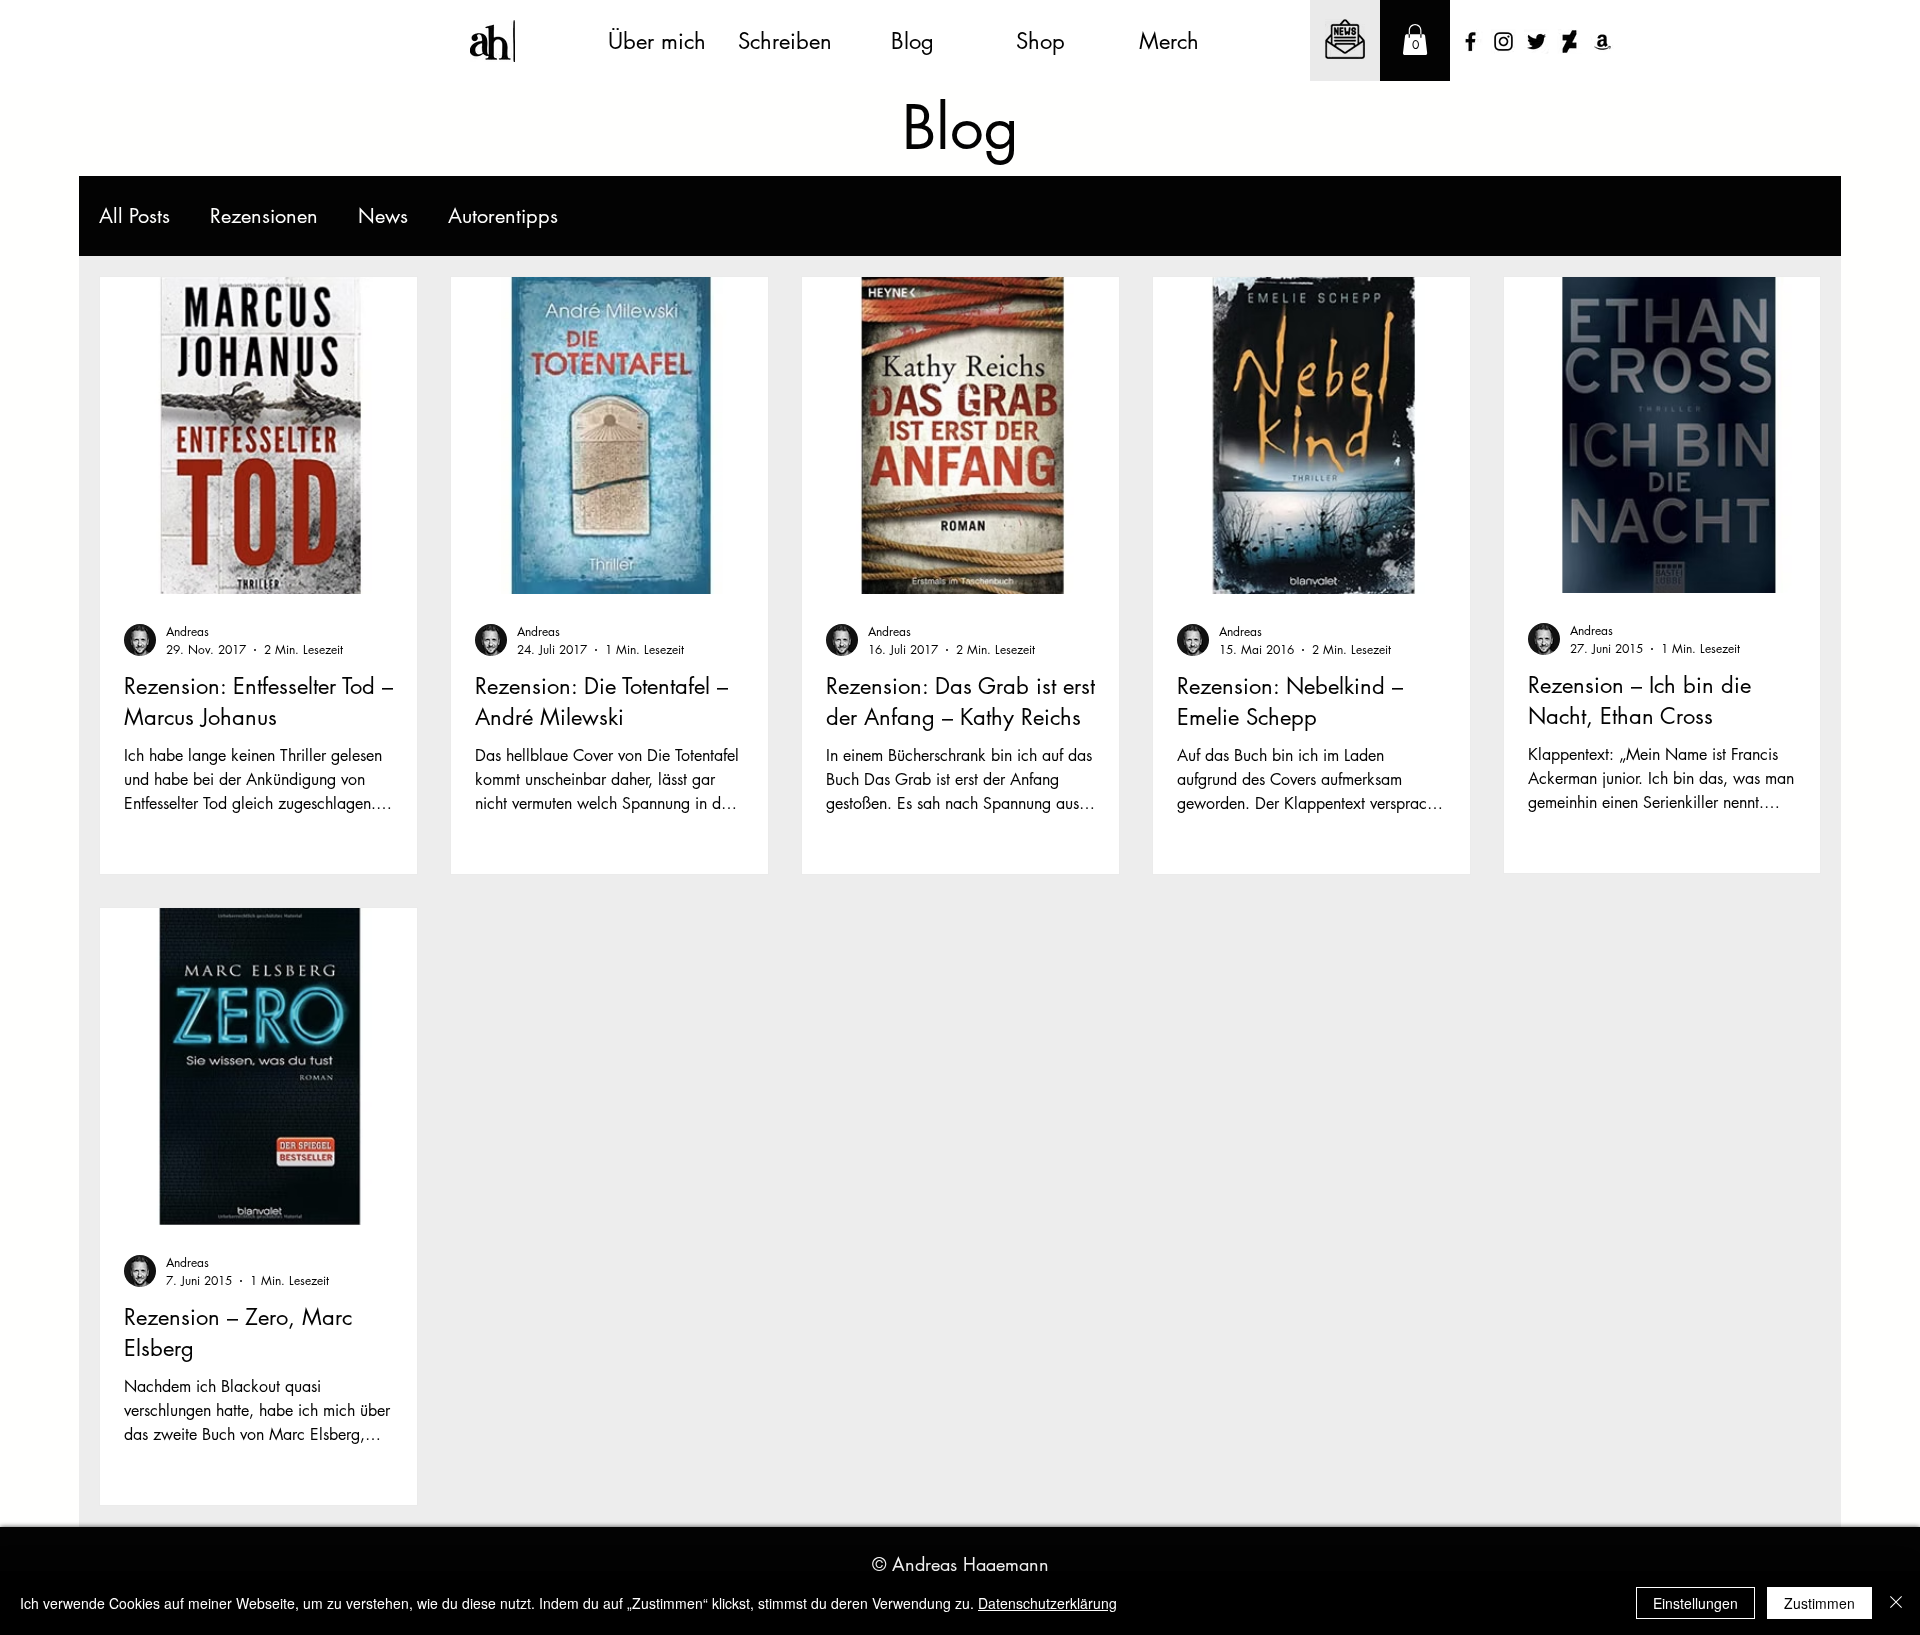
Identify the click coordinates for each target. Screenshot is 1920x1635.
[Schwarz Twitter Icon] (1536, 41)
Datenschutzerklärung (1047, 1603)
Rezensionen (264, 216)
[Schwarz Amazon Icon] (1602, 41)
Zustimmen (1819, 1603)
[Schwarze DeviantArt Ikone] (1569, 41)
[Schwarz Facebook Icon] (1470, 41)
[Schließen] (1896, 1603)
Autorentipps (503, 216)
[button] (1415, 39)
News (383, 216)
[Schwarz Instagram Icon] (1503, 41)
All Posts (134, 216)
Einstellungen (1695, 1603)
